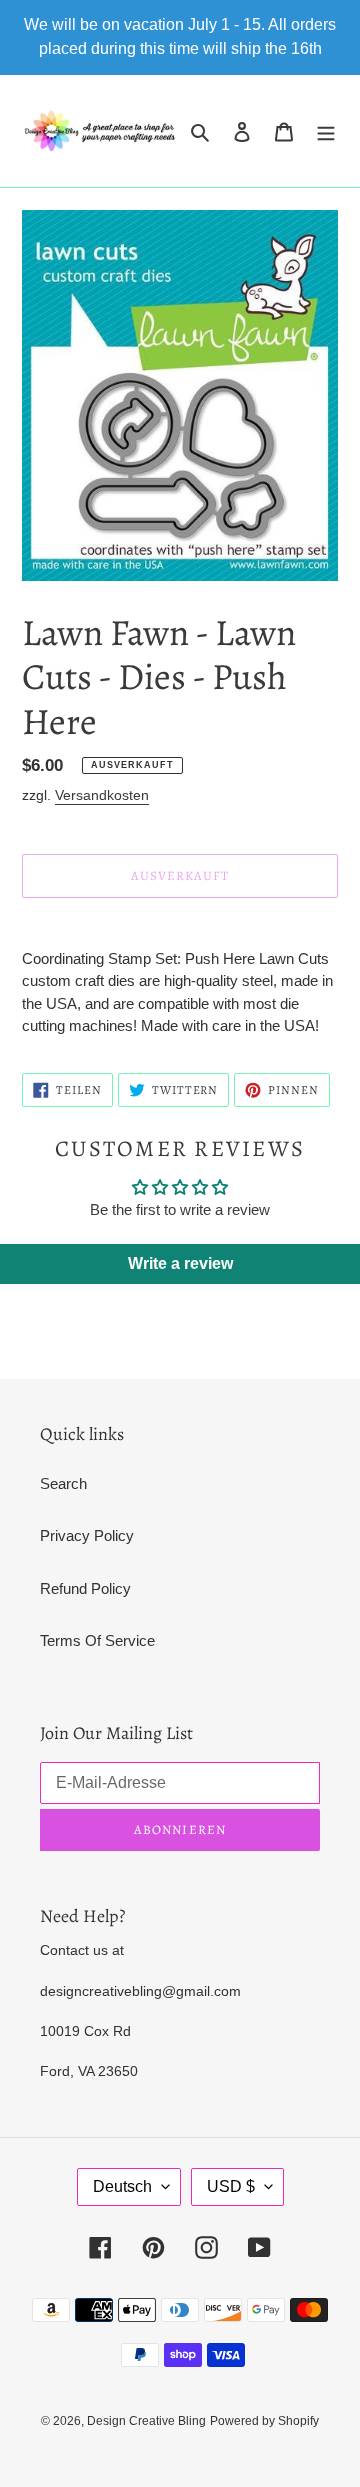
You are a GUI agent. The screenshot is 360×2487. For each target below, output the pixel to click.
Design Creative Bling (146, 2421)
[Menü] (326, 131)
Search (63, 1483)
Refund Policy (85, 1588)
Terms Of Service (97, 1640)
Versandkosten (102, 795)
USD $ (231, 2186)
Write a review (180, 1263)
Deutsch (122, 2186)
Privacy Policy (87, 1535)
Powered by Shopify (264, 2421)
